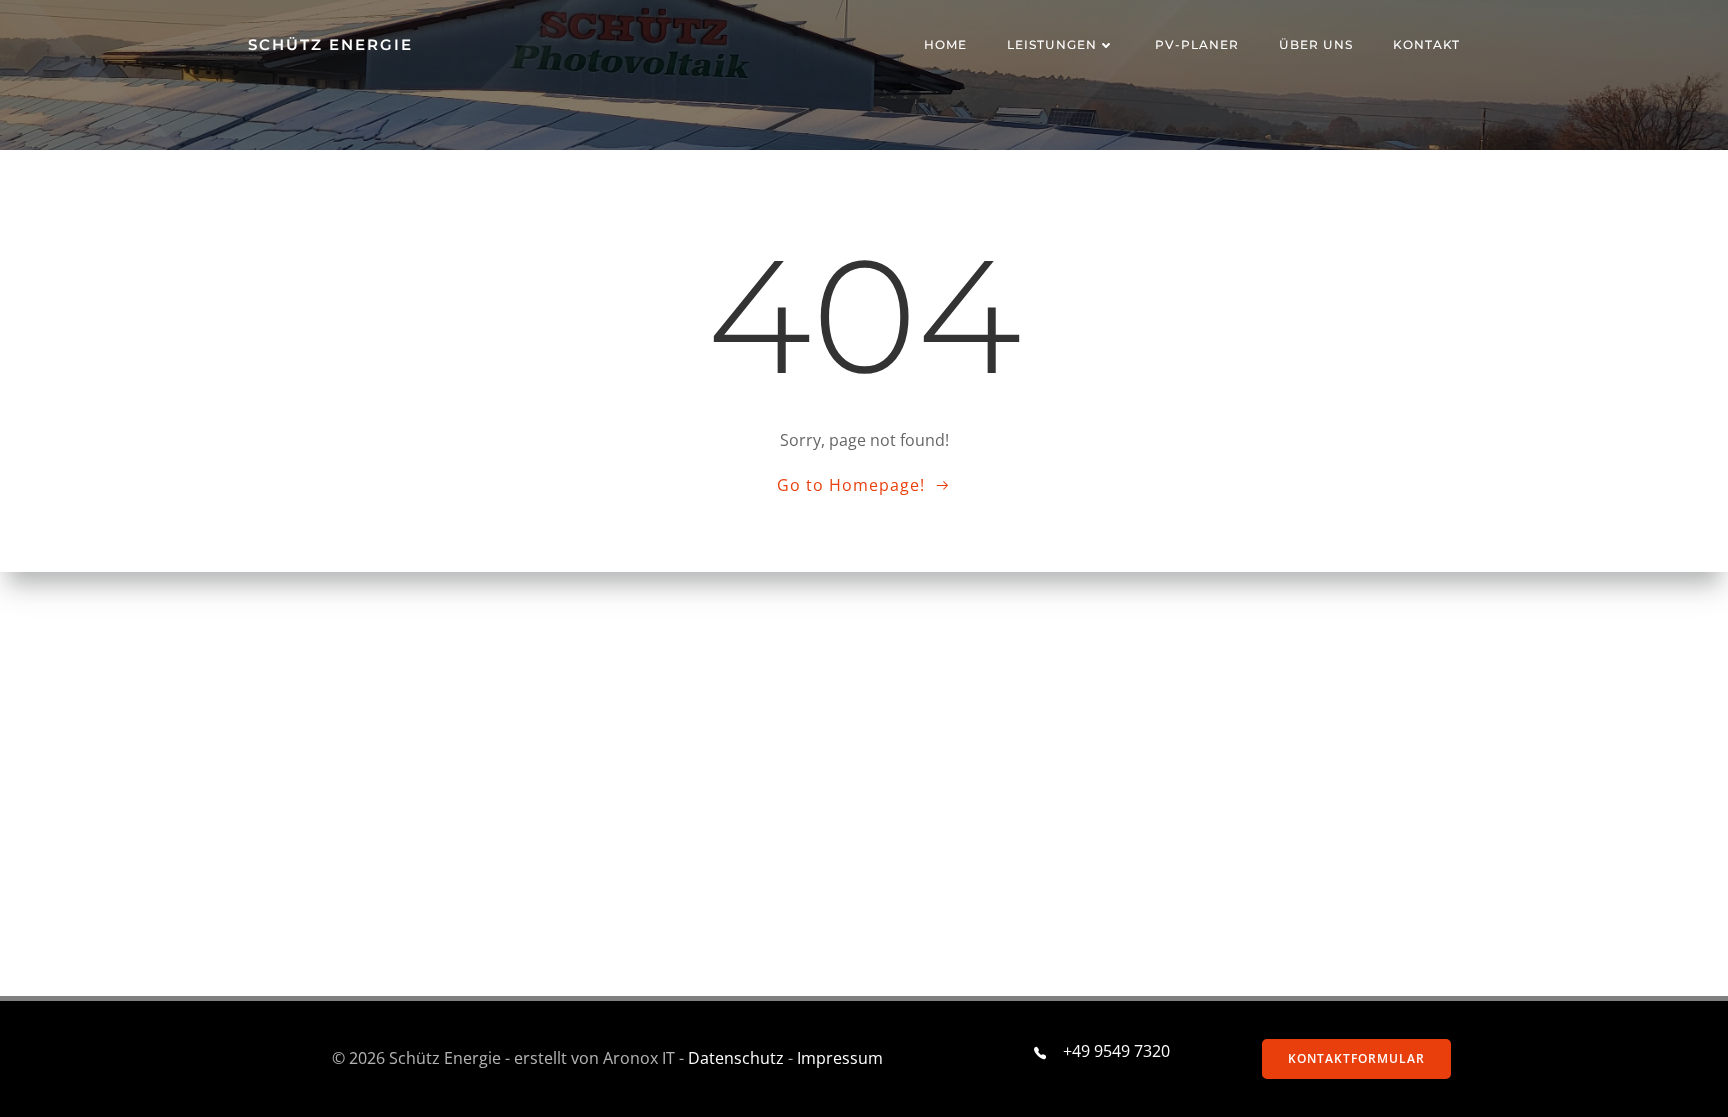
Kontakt (1426, 44)
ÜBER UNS (1316, 44)
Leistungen (1052, 44)
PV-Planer (1197, 44)
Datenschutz (736, 1058)
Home (945, 44)
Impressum (840, 1058)
